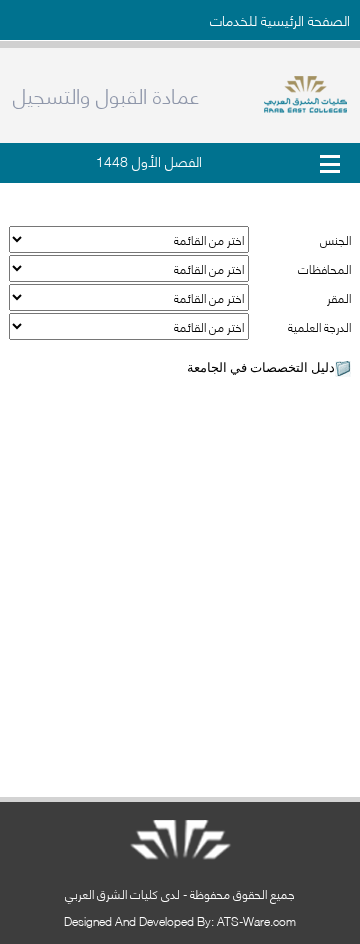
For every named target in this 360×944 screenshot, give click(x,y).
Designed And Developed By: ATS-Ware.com (180, 920)
